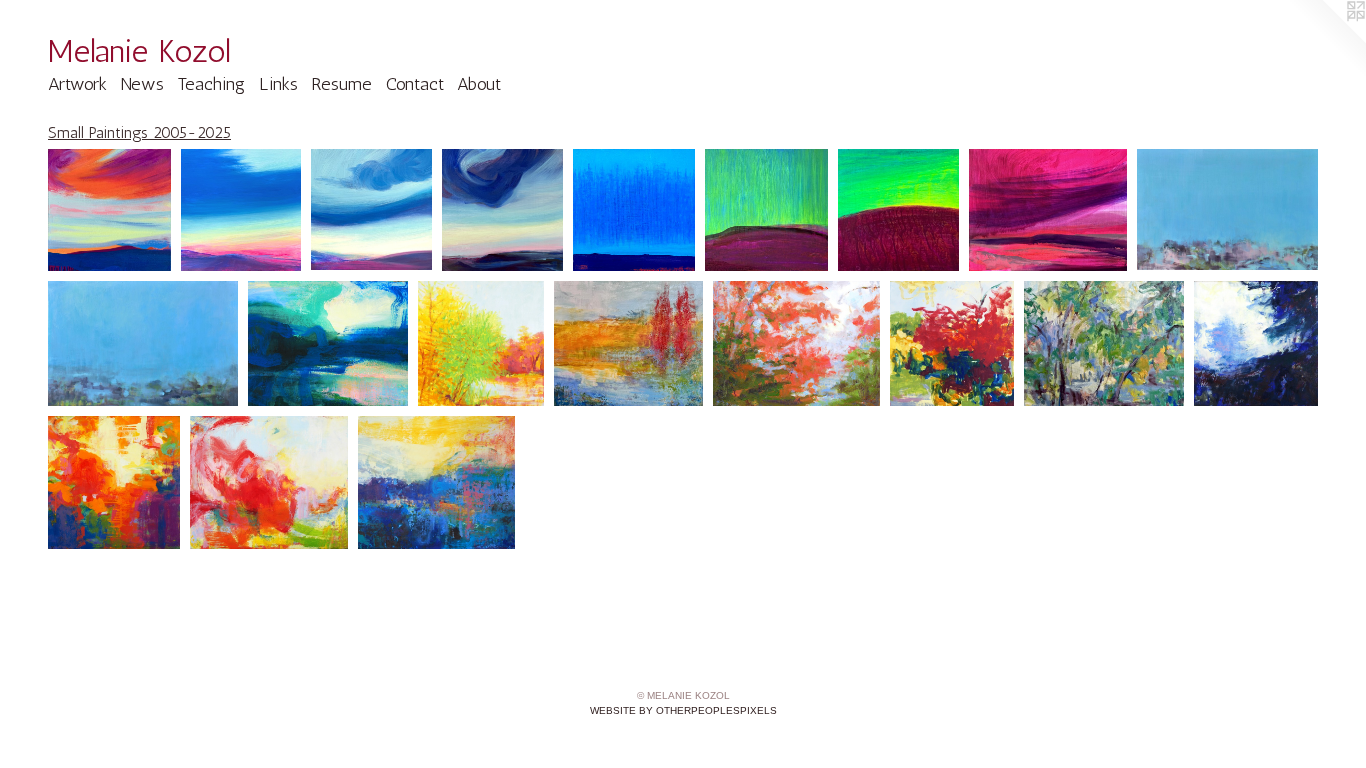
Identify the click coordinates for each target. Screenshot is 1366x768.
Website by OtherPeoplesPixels (683, 710)
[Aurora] (766, 210)
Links (278, 84)
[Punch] (503, 210)
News (142, 84)
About (479, 84)
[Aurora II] (899, 210)
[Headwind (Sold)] (371, 210)
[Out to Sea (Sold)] (269, 482)
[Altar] (114, 482)
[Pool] (1103, 343)
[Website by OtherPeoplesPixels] (1326, 40)
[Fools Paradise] (1047, 210)
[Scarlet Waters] (796, 343)
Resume (341, 84)
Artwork (77, 84)
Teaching (211, 84)
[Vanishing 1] (1228, 210)
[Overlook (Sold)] (241, 210)
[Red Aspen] (628, 343)
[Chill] (634, 210)
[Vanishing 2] (143, 343)
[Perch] (109, 210)
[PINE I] (1256, 343)
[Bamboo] (481, 343)
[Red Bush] (952, 343)
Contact (415, 84)
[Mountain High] (436, 482)
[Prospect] (328, 343)
